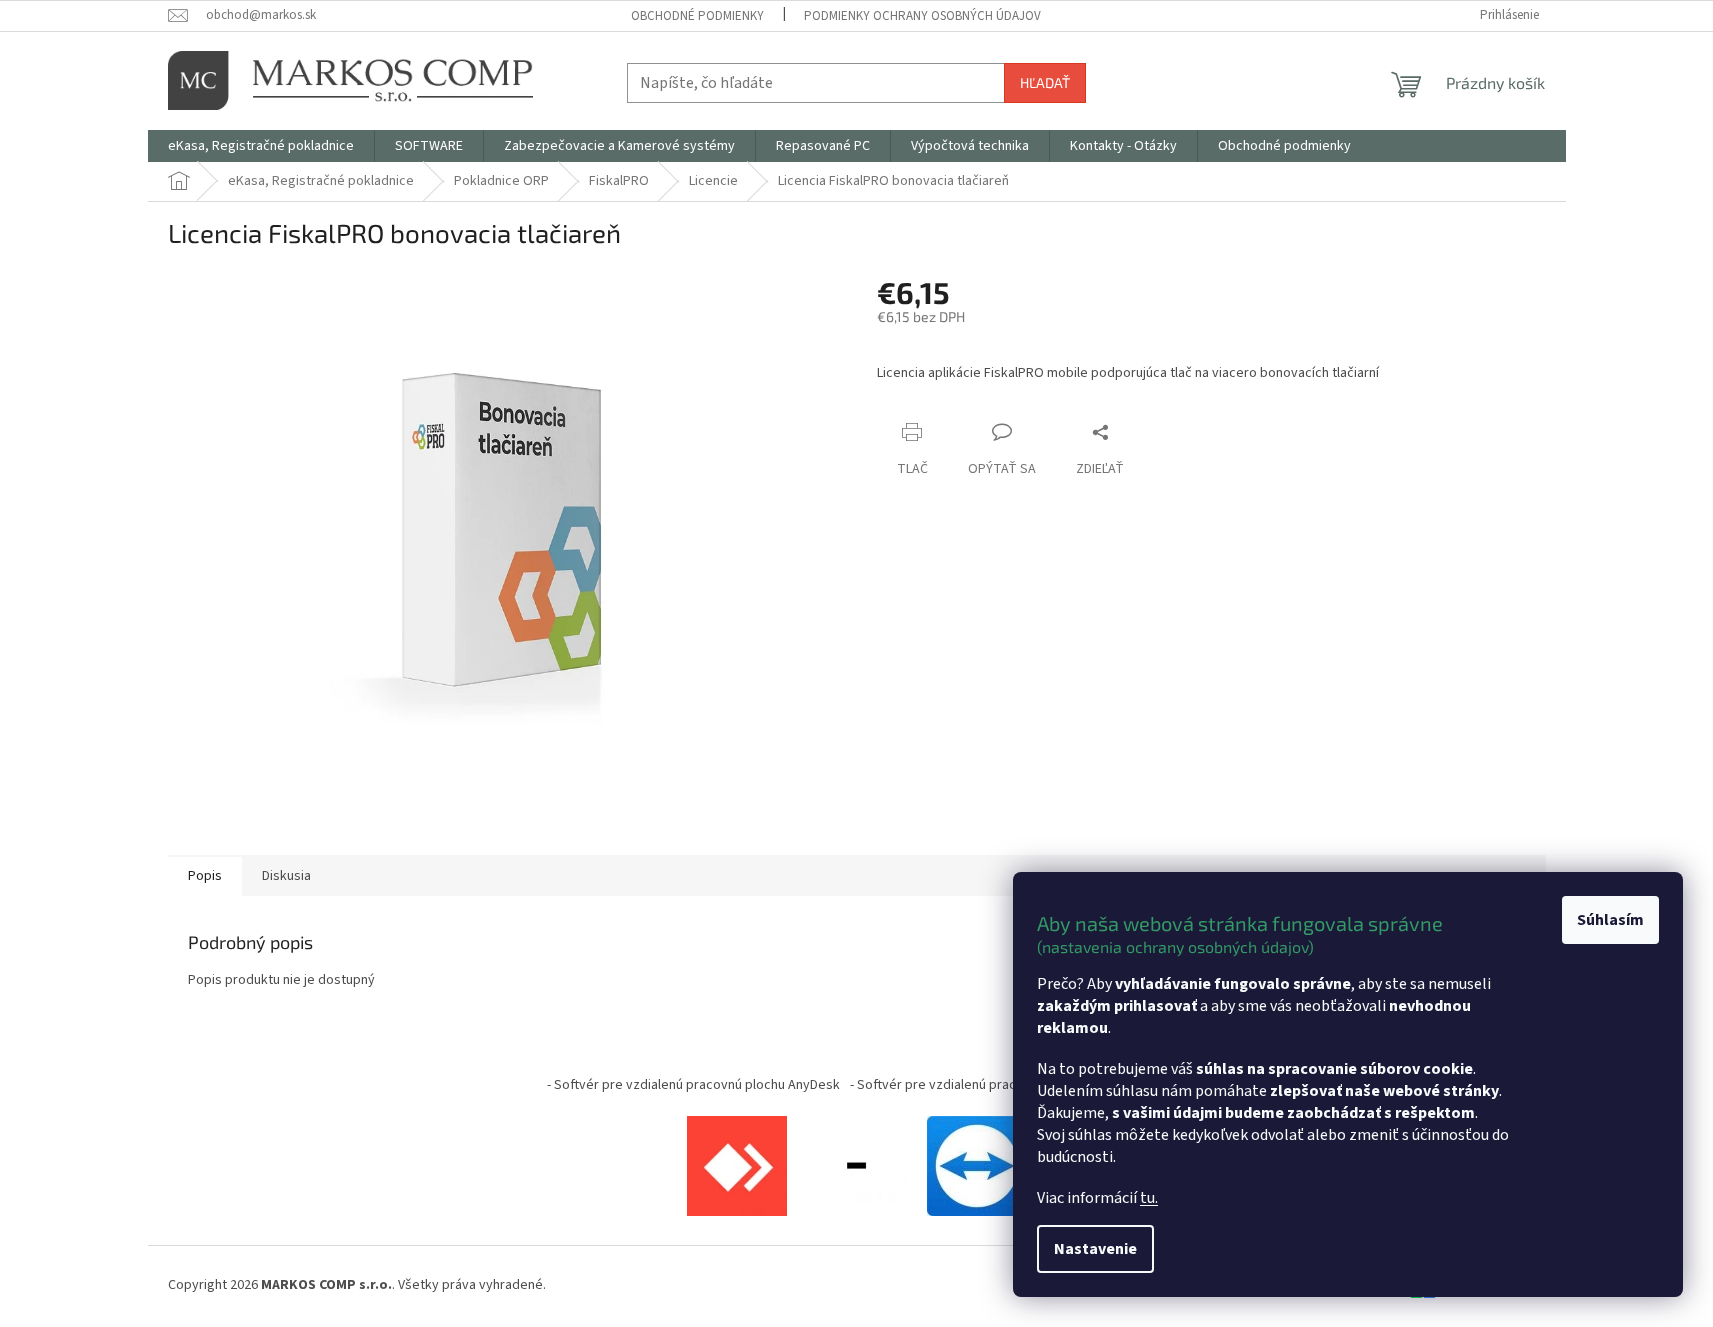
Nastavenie (1095, 1249)
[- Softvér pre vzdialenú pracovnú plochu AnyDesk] (737, 1165)
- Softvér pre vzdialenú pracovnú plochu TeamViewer (1008, 1085)
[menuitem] (261, 146)
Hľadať (1045, 82)
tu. (1149, 1198)
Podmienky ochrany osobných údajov (922, 16)
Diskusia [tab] (286, 876)
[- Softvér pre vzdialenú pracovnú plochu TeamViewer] (977, 1165)
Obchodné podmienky (697, 16)
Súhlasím (1610, 920)
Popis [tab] (205, 876)
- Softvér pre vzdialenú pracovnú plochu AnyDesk (693, 1085)
